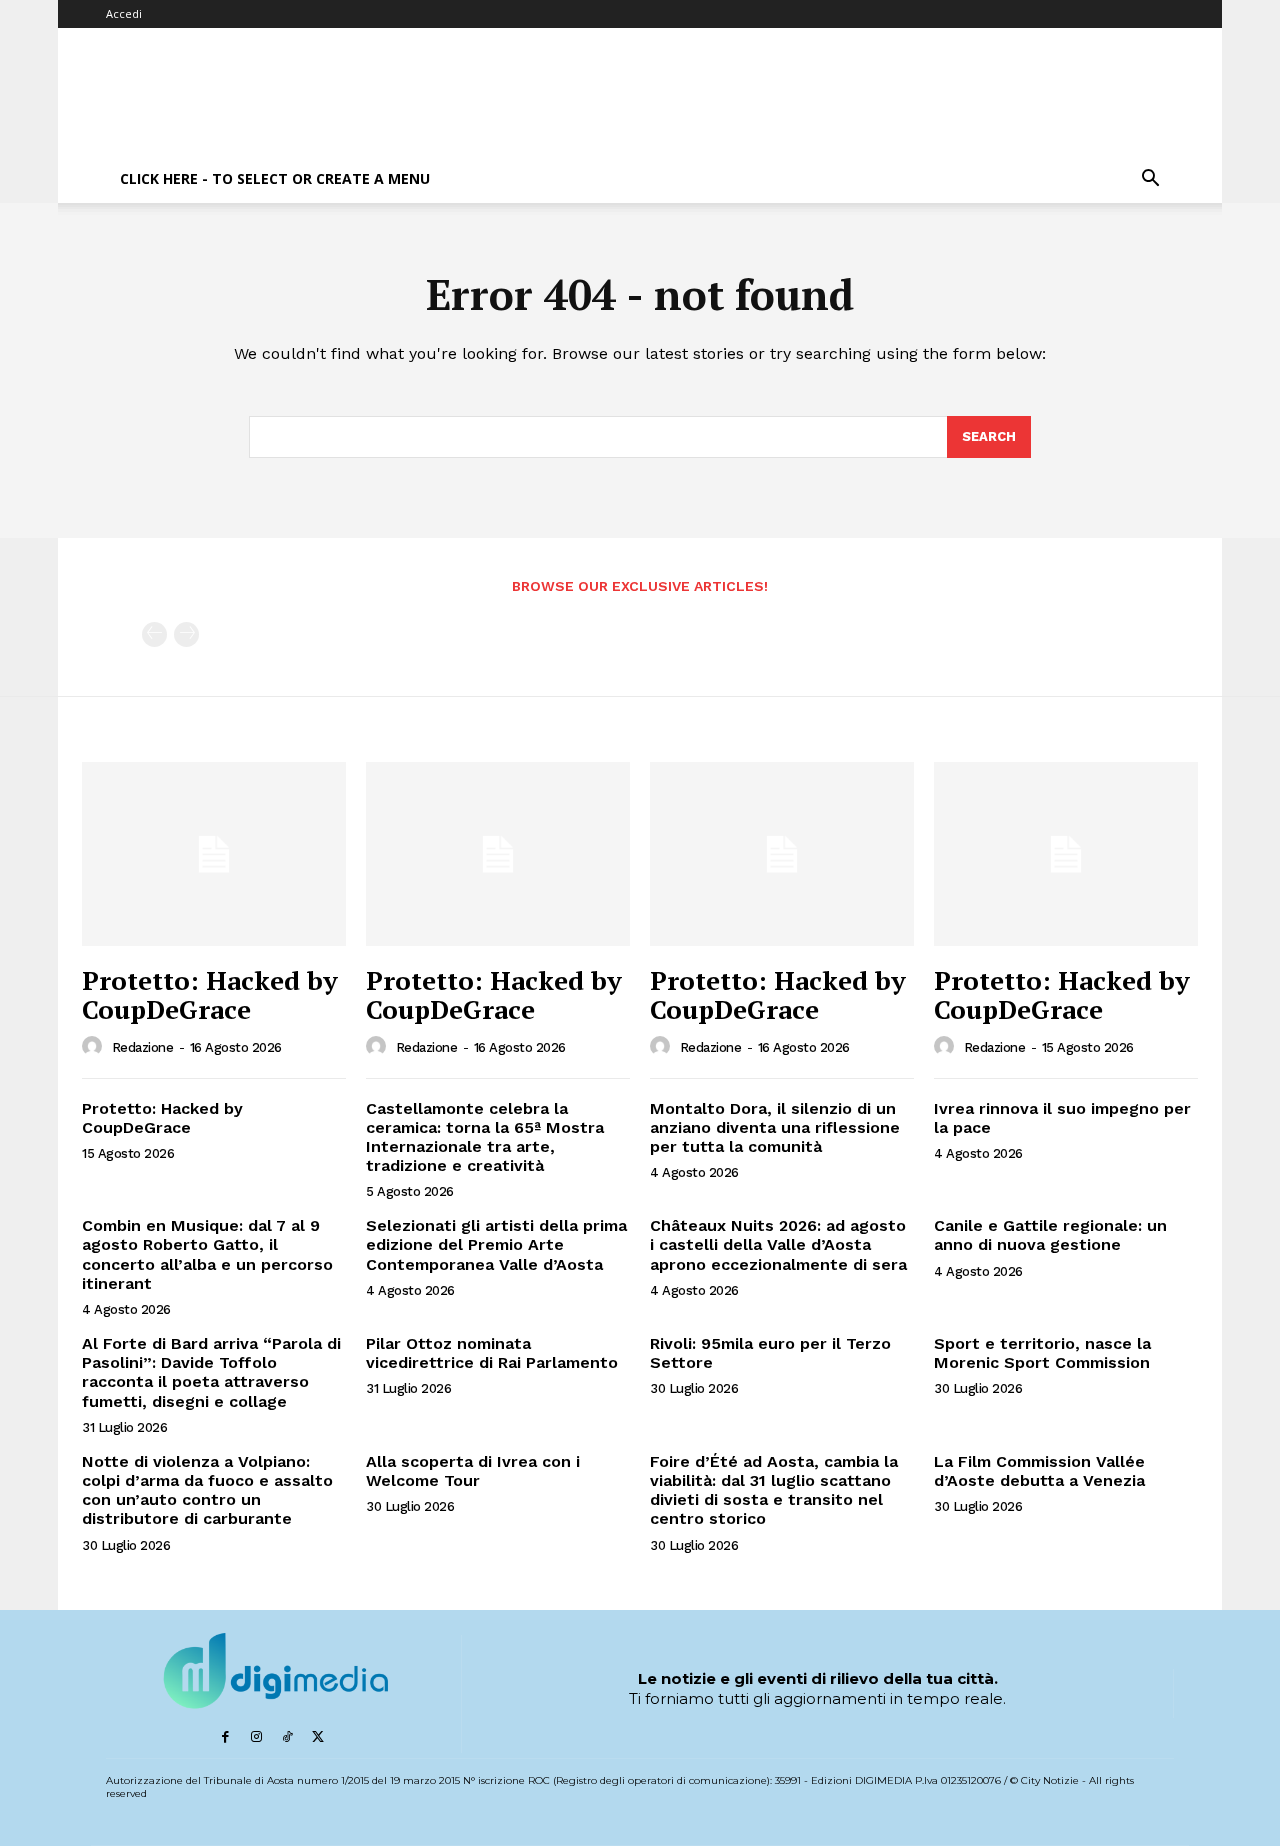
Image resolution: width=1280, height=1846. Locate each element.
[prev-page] (154, 634)
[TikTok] (287, 1737)
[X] (318, 1737)
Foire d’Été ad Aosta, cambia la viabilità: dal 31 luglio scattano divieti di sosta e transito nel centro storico (774, 1490)
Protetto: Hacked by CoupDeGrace (210, 994)
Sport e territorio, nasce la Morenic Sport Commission (1042, 1353)
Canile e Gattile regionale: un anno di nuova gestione (1050, 1235)
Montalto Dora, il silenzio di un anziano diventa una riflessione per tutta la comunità (775, 1127)
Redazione (143, 1047)
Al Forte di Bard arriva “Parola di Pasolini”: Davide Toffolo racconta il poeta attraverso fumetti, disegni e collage (211, 1372)
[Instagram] (256, 1737)
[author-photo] (95, 1047)
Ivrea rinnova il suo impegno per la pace (1062, 1118)
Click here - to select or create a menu (275, 178)
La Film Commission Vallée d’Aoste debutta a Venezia (1039, 1471)
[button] (1150, 180)
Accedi (124, 13)
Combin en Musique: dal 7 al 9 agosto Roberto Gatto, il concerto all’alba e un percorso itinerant (207, 1254)
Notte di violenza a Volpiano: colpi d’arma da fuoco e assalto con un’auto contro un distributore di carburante (207, 1490)
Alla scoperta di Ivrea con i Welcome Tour (473, 1471)
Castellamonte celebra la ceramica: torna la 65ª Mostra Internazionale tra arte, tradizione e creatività (485, 1137)
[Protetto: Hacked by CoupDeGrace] (214, 854)
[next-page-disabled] (186, 634)
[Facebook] (225, 1737)
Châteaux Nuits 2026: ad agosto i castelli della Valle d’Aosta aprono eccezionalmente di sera (778, 1244)
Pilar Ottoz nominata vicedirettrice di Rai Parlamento (492, 1353)
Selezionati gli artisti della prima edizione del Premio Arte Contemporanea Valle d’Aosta (496, 1244)
